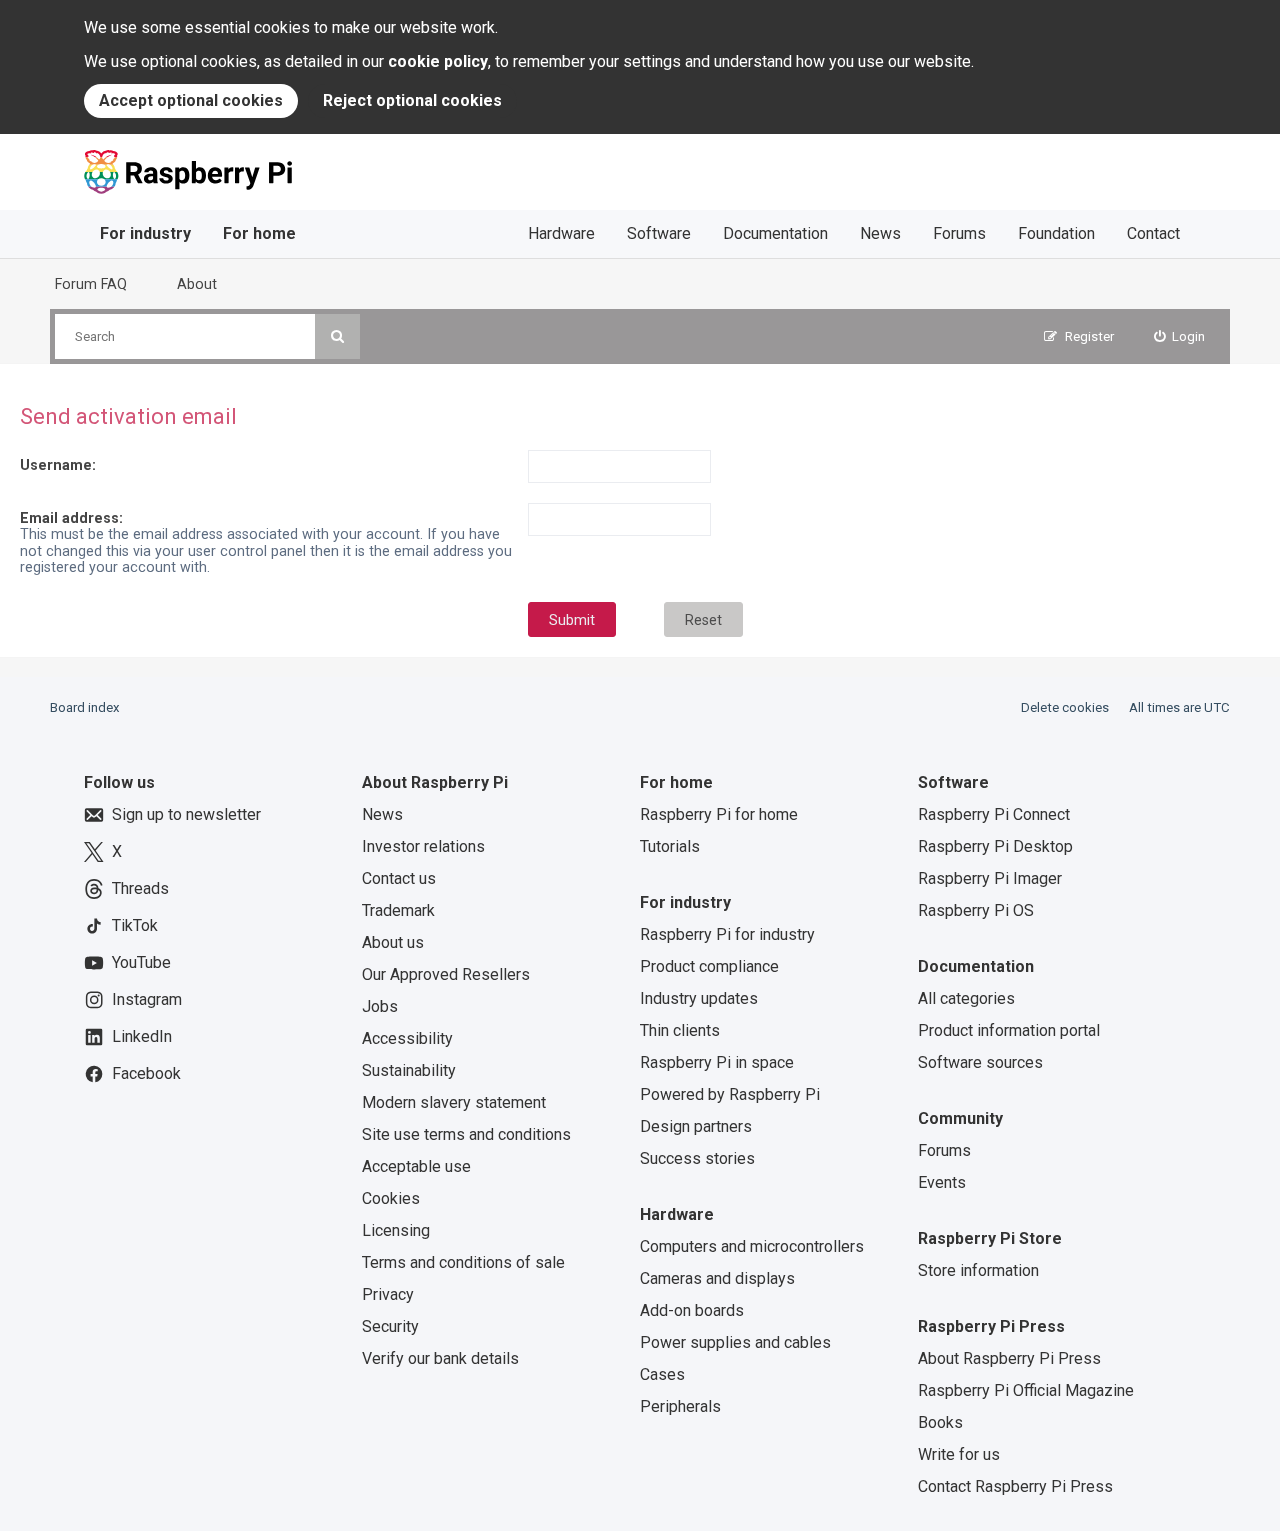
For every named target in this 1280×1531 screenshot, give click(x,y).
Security (390, 1326)
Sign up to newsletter (186, 814)
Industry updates (699, 998)
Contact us (399, 878)
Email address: (71, 518)
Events (942, 1182)
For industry (145, 233)
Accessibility (407, 1038)
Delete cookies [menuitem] (1065, 707)
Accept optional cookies (191, 100)
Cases (662, 1374)
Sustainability (409, 1070)
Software (659, 233)
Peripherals (680, 1406)
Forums (959, 233)
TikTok (135, 925)
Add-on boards (692, 1310)
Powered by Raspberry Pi (730, 1094)
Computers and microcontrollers (752, 1246)
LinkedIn (142, 1036)
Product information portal (1009, 1030)
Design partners (696, 1126)
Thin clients (680, 1030)
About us (393, 942)
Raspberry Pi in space (717, 1062)
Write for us (959, 1454)
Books (940, 1422)
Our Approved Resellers (446, 974)
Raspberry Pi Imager (990, 878)
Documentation (775, 233)
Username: (58, 465)
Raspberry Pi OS (976, 910)
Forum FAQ (91, 284)
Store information (978, 1270)
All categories (966, 998)
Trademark (398, 910)
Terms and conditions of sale (463, 1262)
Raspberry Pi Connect (994, 814)
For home (259, 233)
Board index (85, 707)
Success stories (697, 1158)
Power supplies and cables (735, 1342)
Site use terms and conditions (466, 1134)
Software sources (980, 1062)
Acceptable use (416, 1166)
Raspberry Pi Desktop (995, 846)
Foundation (1056, 233)
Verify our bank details (440, 1358)
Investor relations (423, 846)
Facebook (146, 1073)
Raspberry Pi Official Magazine (1026, 1390)
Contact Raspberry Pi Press (1015, 1486)
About (197, 284)
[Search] (337, 336)
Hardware (561, 233)
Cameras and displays (717, 1278)
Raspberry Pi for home (719, 814)
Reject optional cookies (412, 100)
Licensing (396, 1230)
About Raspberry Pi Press (1009, 1358)
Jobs (380, 1006)
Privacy (388, 1294)
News (880, 233)
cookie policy (438, 61)
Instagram (147, 999)
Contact (1153, 233)
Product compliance (709, 966)
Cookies (391, 1198)
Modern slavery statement (454, 1102)
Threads (140, 888)
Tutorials (670, 846)
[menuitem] (1180, 336)
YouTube (141, 962)
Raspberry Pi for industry (727, 934)
